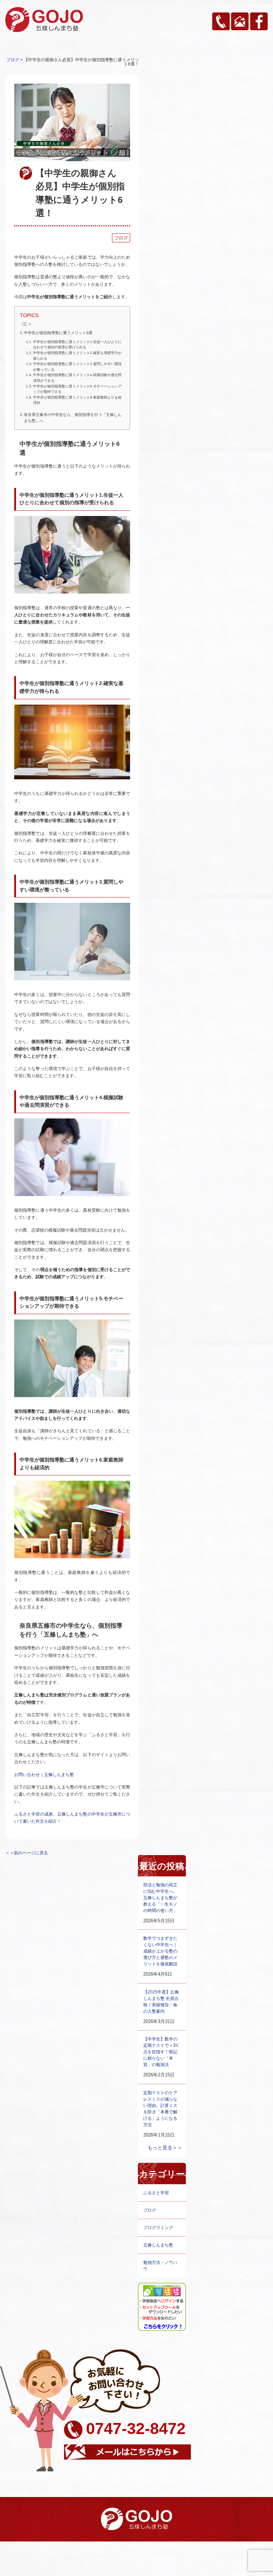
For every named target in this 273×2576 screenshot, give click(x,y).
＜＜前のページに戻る (27, 1853)
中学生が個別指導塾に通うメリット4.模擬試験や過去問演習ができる (77, 378)
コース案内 (58, 2544)
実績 (97, 2544)
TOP (31, 2544)
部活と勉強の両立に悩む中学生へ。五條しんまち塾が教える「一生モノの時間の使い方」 (160, 1898)
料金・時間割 (116, 2544)
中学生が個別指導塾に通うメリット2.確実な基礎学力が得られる (77, 356)
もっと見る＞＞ (165, 2148)
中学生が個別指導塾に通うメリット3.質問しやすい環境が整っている (77, 367)
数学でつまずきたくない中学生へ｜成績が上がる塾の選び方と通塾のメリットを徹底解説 (160, 1951)
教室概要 (169, 2544)
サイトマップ (233, 2544)
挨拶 (42, 2544)
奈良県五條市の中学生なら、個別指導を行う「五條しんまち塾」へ (73, 418)
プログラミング (158, 2228)
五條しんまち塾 (158, 2245)
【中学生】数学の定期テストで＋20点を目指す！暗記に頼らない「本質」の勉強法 (161, 2052)
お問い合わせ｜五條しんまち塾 (44, 1775)
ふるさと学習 (156, 2193)
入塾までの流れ (144, 2544)
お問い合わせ (206, 2544)
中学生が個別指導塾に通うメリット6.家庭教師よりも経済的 (77, 400)
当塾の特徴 (81, 2544)
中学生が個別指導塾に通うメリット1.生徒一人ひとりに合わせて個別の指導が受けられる (77, 345)
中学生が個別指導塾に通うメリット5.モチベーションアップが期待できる (77, 389)
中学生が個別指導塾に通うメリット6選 (58, 333)
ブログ (121, 238)
